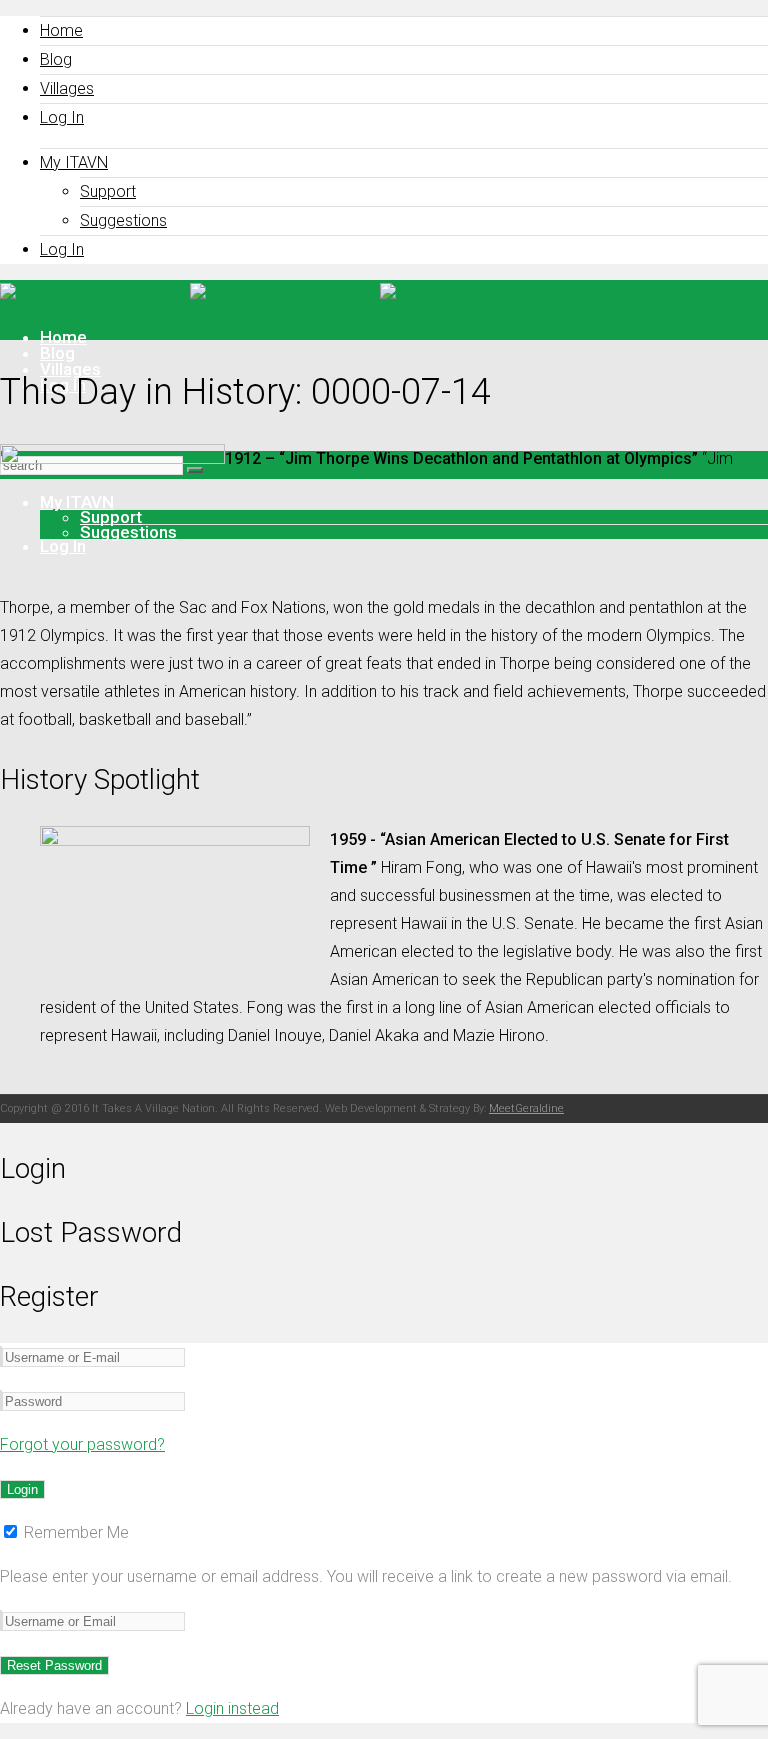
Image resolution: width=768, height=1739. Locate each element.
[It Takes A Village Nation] (283, 296)
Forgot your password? (82, 1444)
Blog (56, 59)
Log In (62, 117)
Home (61, 30)
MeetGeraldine (526, 1108)
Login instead (232, 1708)
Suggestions (123, 220)
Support (108, 191)
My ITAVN (74, 162)
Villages (67, 88)
